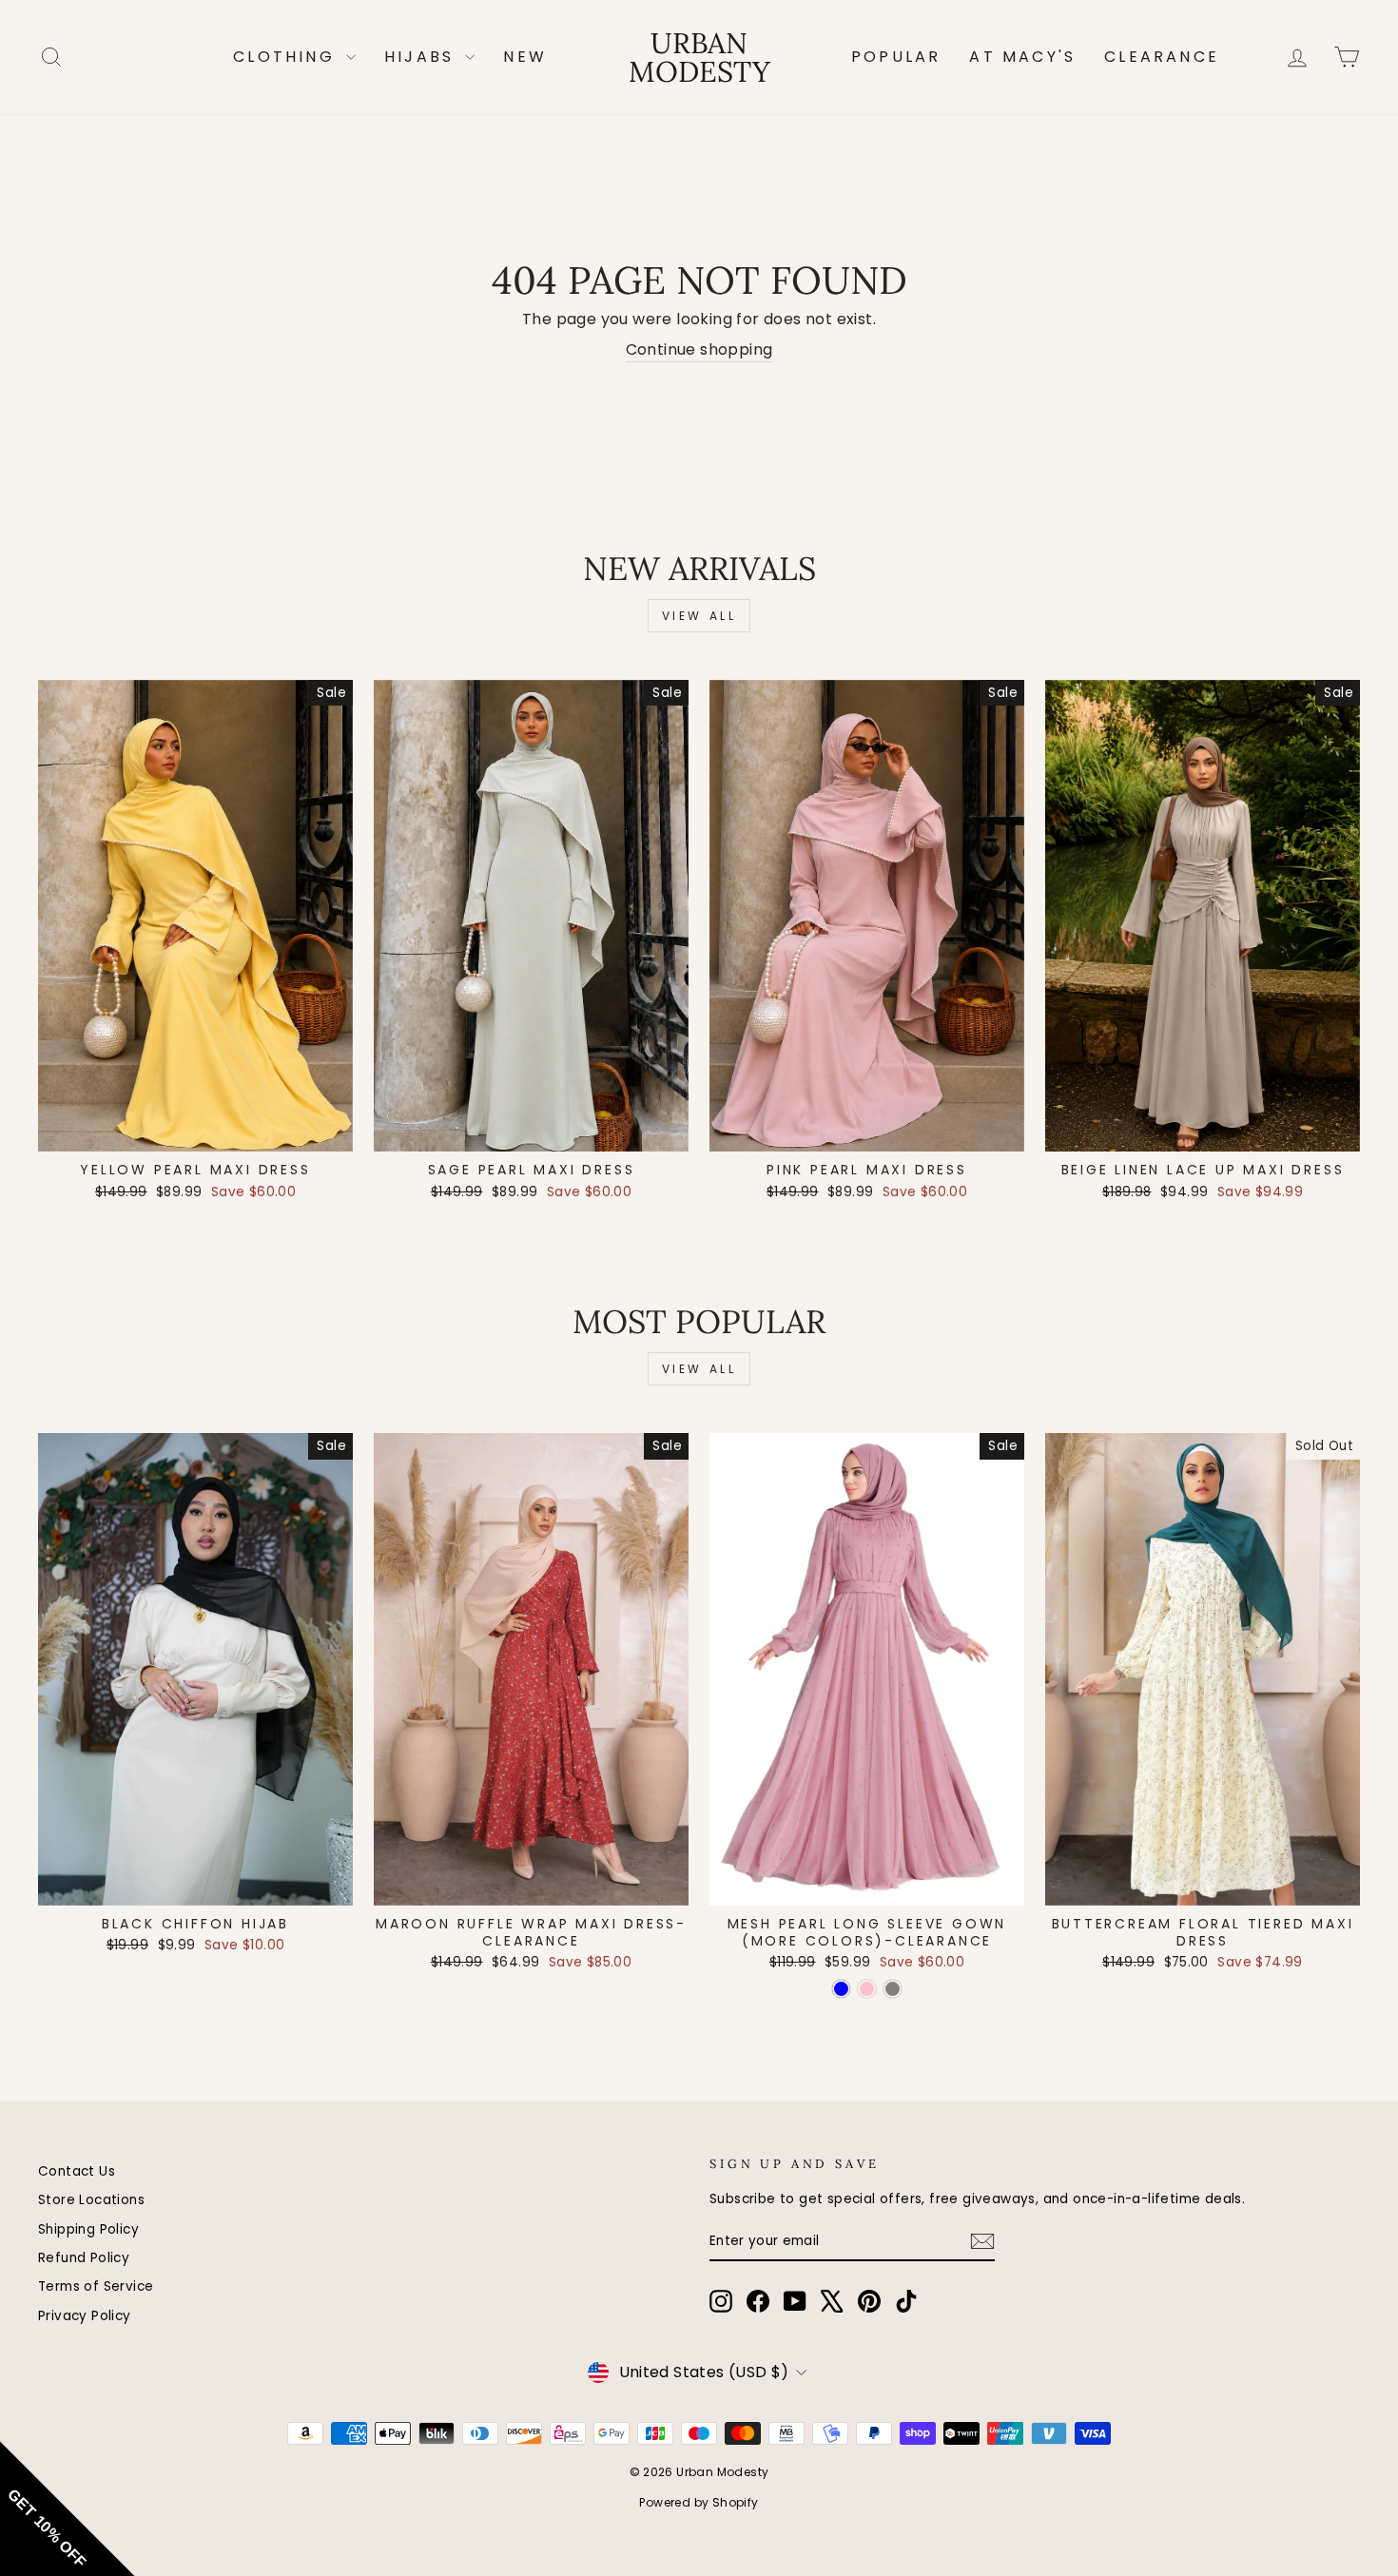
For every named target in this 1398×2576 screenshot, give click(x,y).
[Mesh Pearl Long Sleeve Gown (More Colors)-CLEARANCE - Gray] (893, 1989)
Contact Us (77, 2171)
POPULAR (896, 57)
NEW (525, 57)
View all (699, 616)
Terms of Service (96, 2286)
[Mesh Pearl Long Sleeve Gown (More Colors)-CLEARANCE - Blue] (841, 1989)
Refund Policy (84, 2258)
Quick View (195, 1130)
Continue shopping (699, 350)
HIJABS (422, 57)
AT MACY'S (1022, 57)
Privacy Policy (85, 2316)
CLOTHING (287, 57)
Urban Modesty (699, 57)
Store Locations (91, 2200)
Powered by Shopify (699, 2502)
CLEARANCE (1162, 57)
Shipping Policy (88, 2229)
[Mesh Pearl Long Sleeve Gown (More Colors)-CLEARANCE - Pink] (867, 1989)
